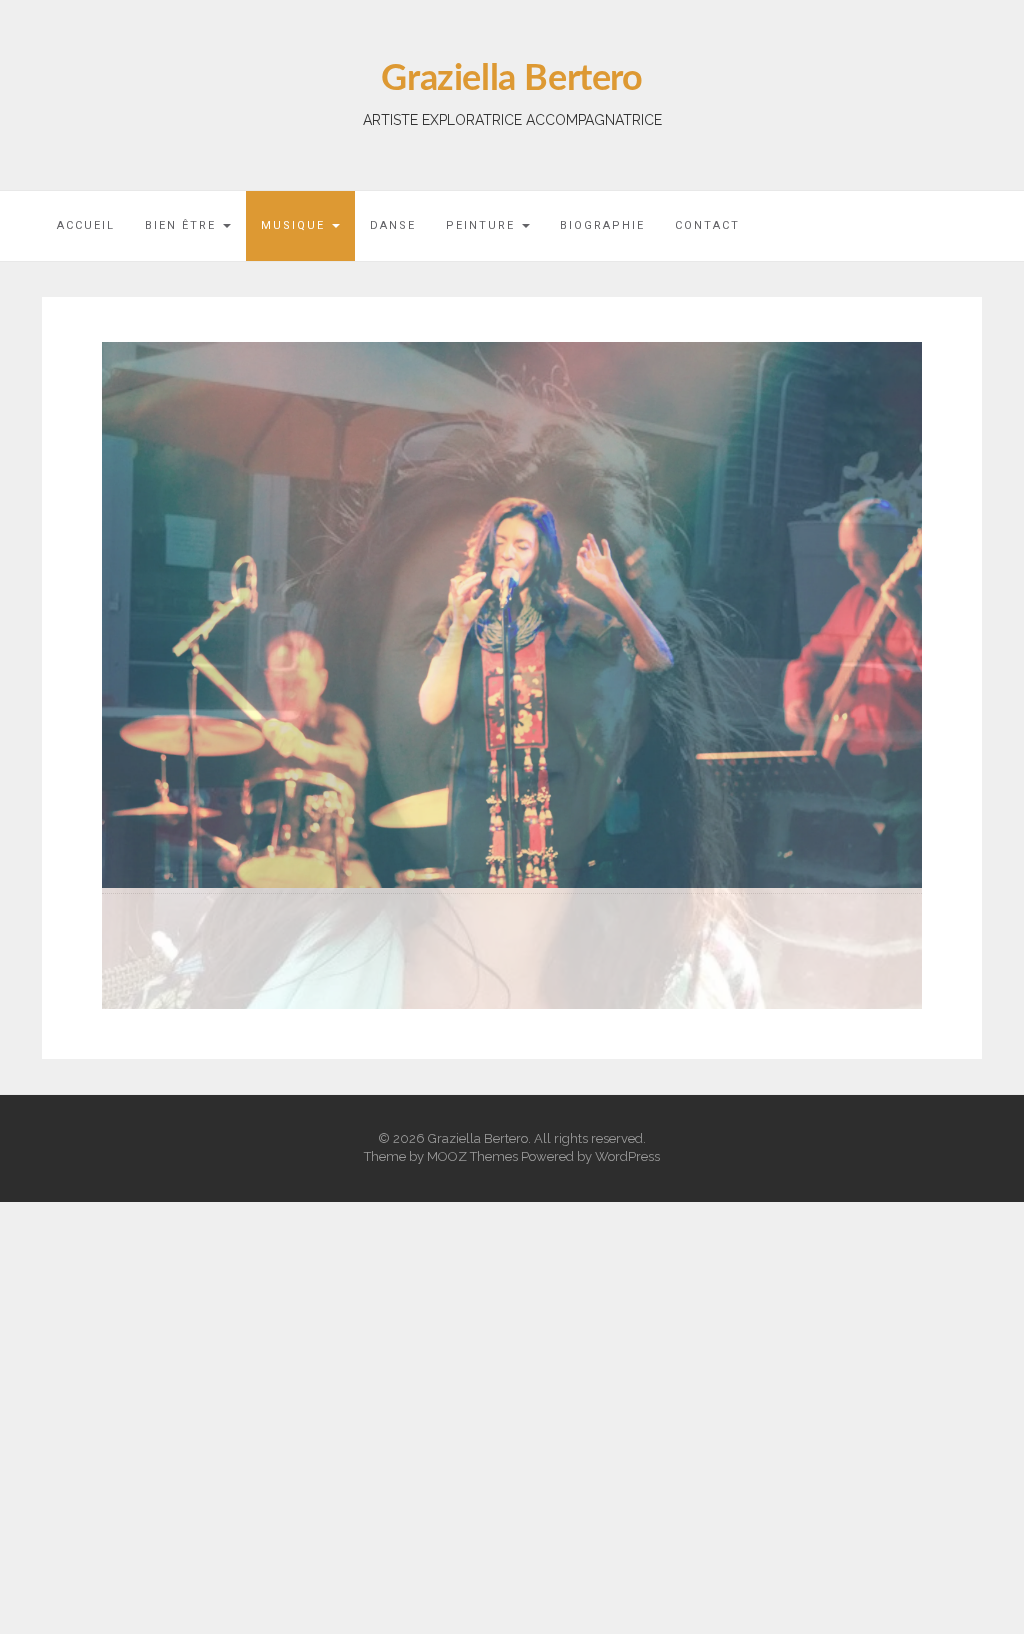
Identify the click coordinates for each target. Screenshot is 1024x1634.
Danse (393, 225)
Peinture (483, 225)
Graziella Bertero (511, 79)
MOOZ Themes (472, 1042)
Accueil (86, 225)
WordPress (627, 1042)
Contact (707, 225)
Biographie (602, 225)
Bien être (183, 225)
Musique (295, 225)
